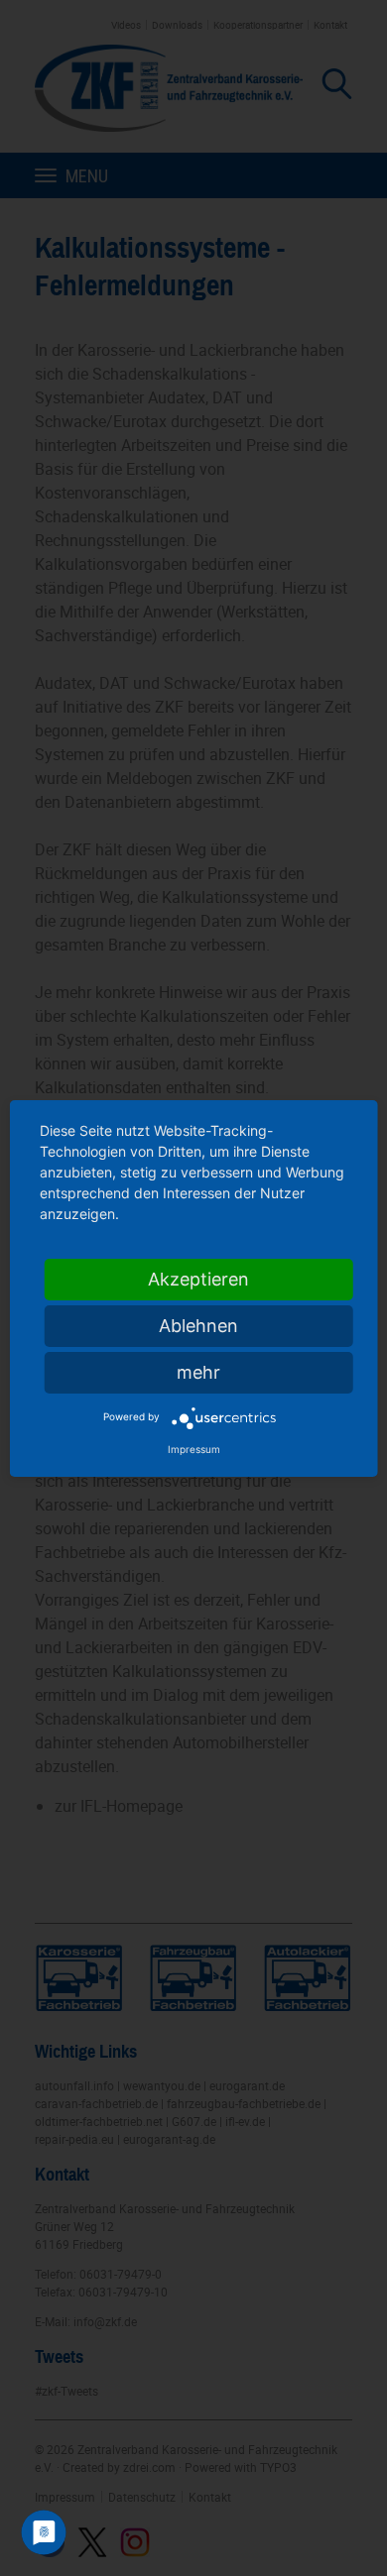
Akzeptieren (198, 1279)
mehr (198, 1372)
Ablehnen (198, 1326)
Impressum (194, 1449)
